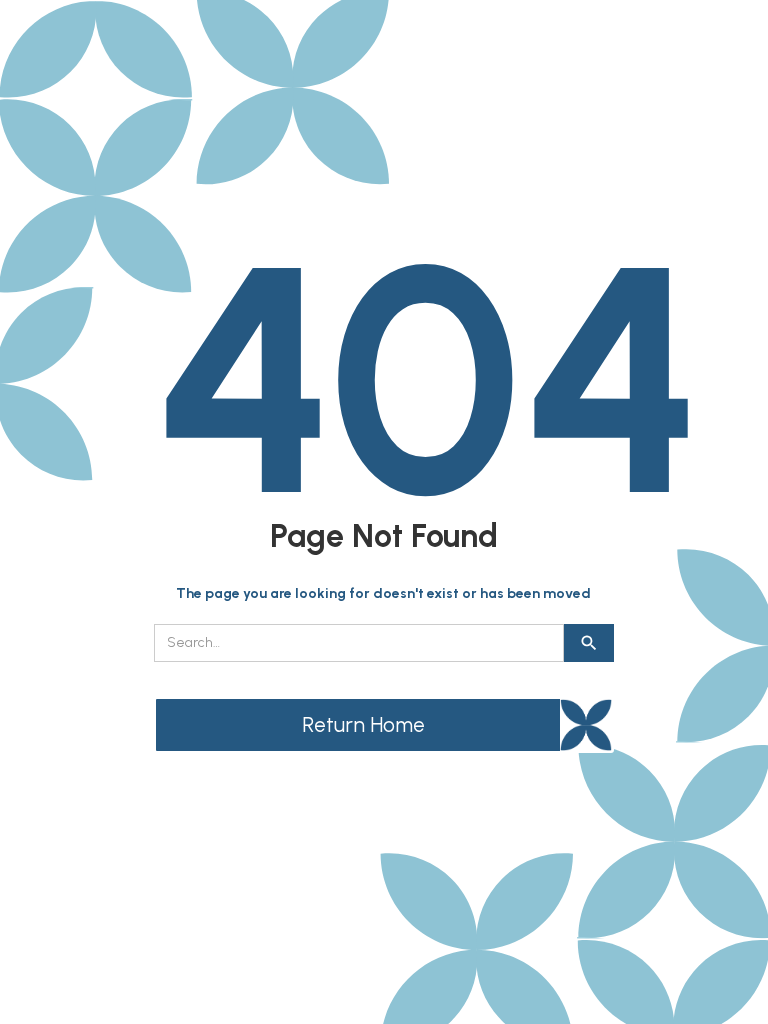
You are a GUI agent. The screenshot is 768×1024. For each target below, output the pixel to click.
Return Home (363, 724)
